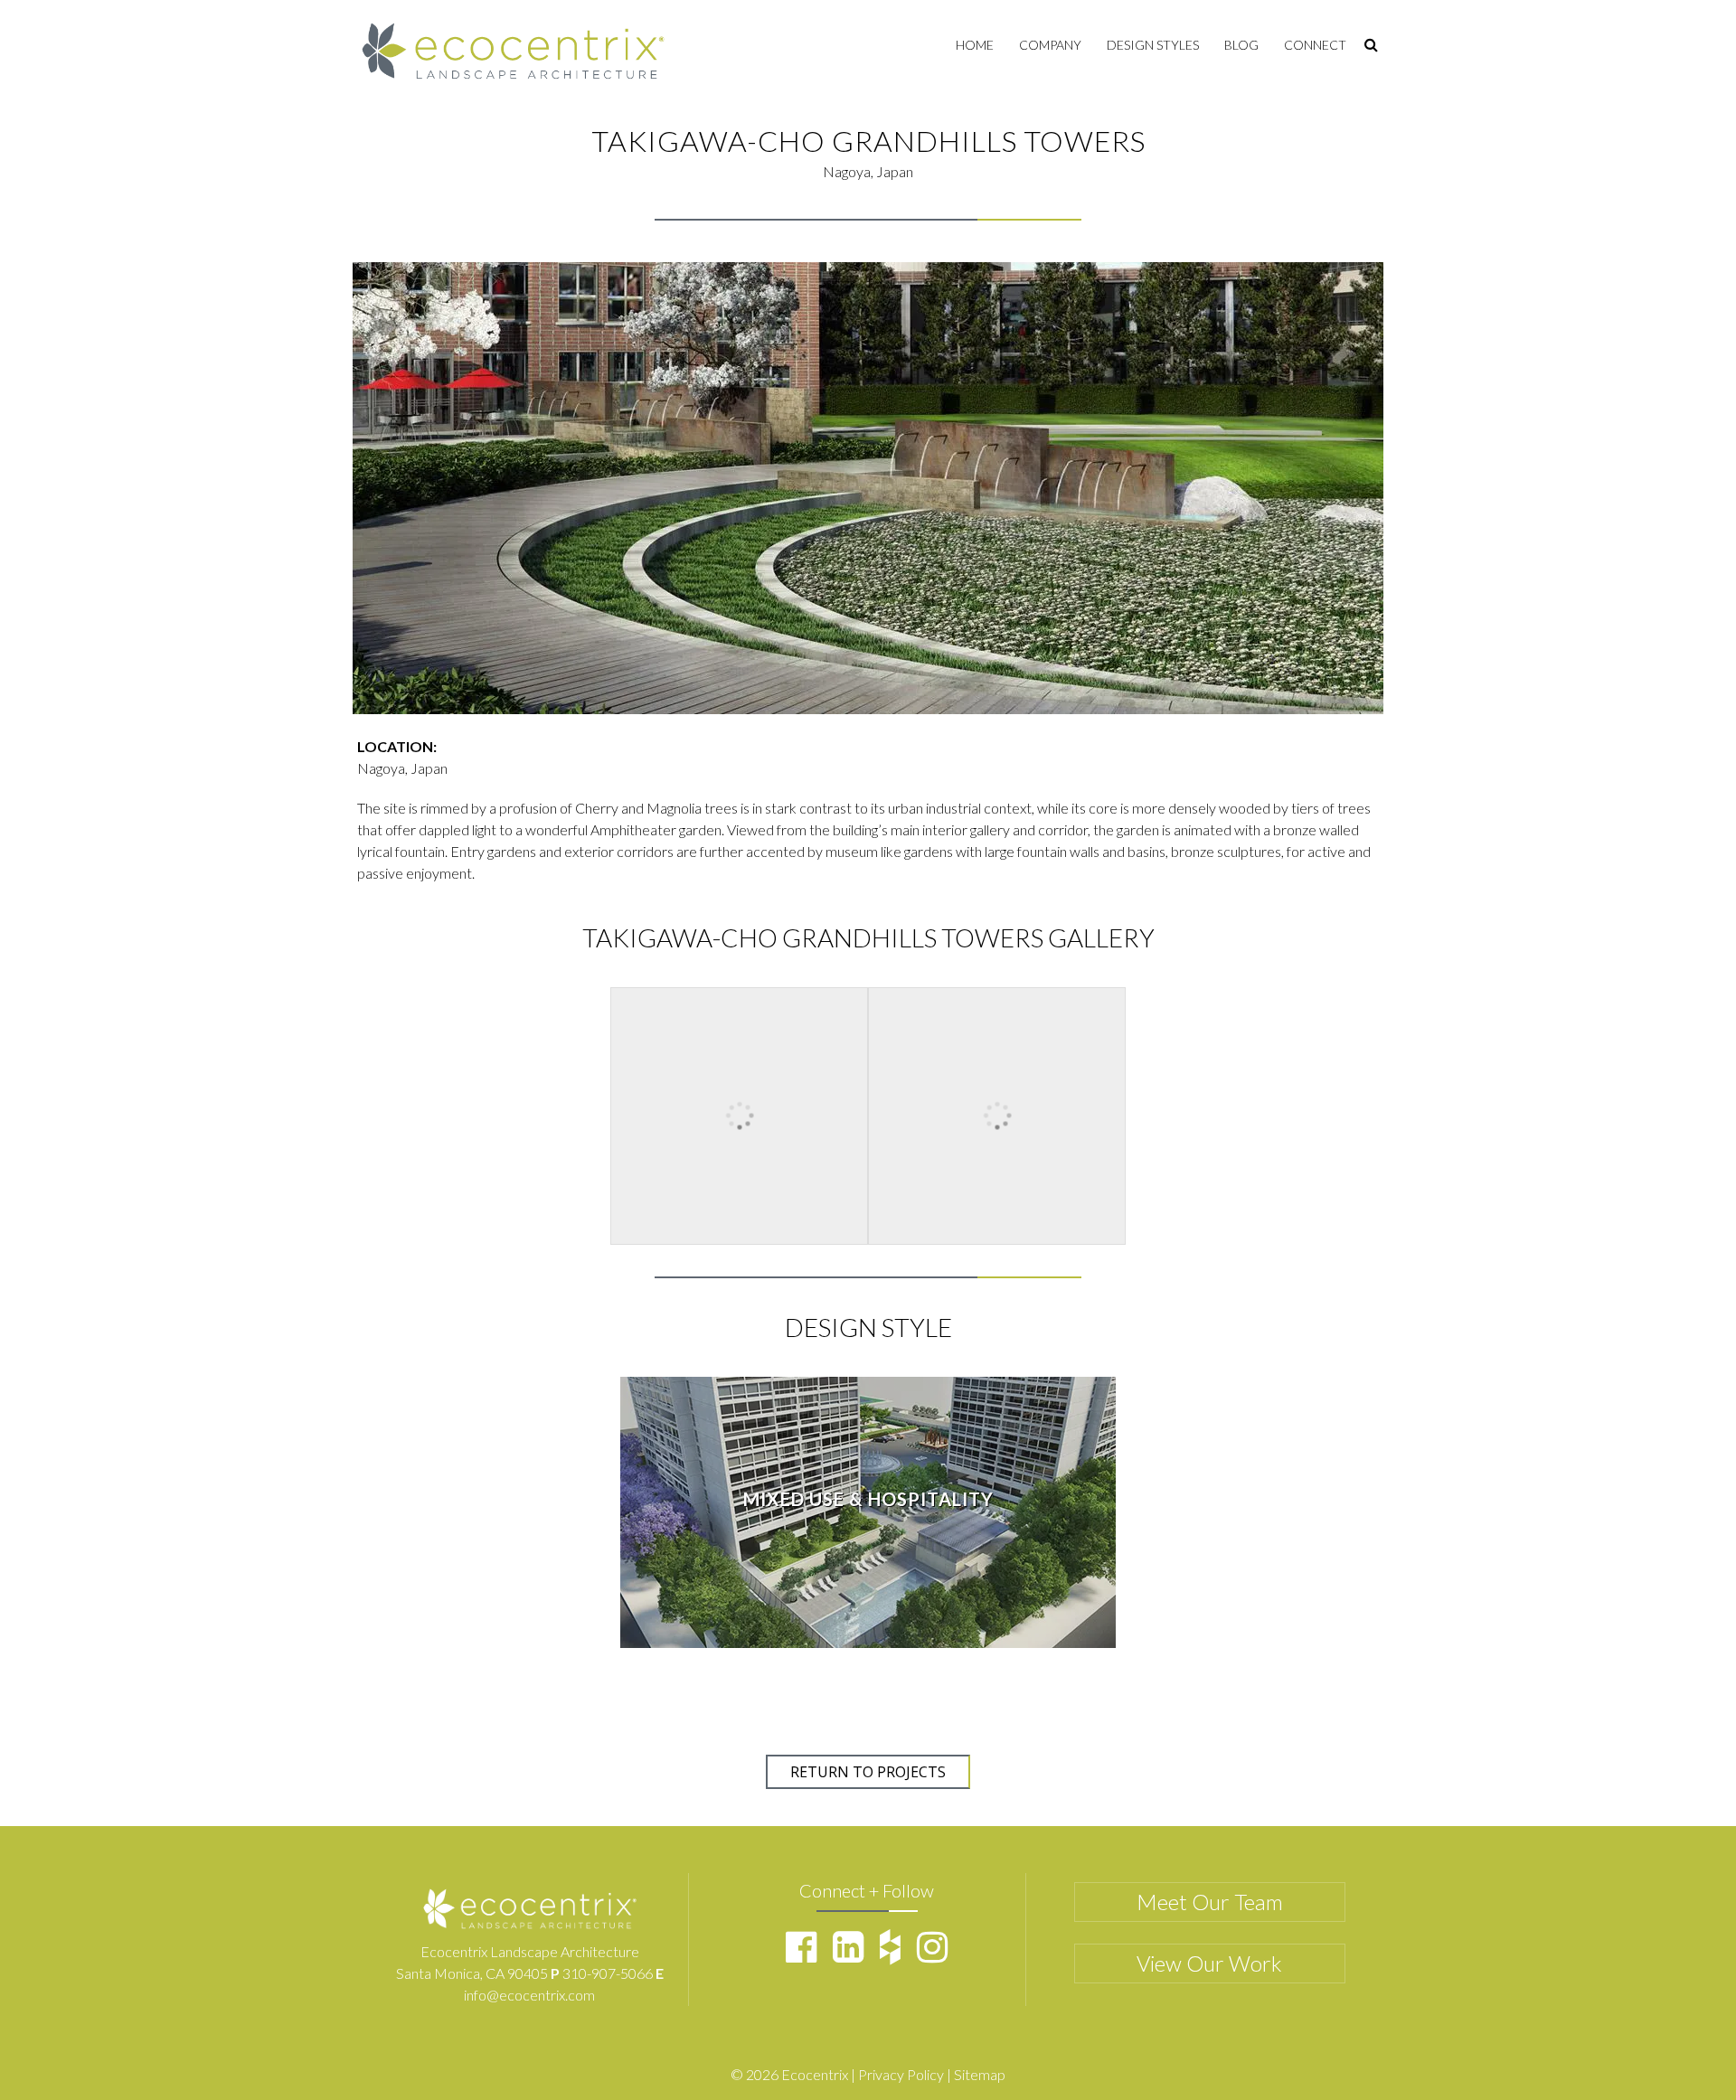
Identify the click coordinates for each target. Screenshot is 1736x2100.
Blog (1241, 45)
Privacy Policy (901, 2074)
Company (1050, 45)
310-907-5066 (608, 1973)
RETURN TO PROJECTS (868, 1772)
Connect (1315, 45)
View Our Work (1209, 1963)
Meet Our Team (1210, 1902)
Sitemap (980, 2074)
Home (975, 45)
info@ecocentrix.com (529, 1995)
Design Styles (1153, 45)
